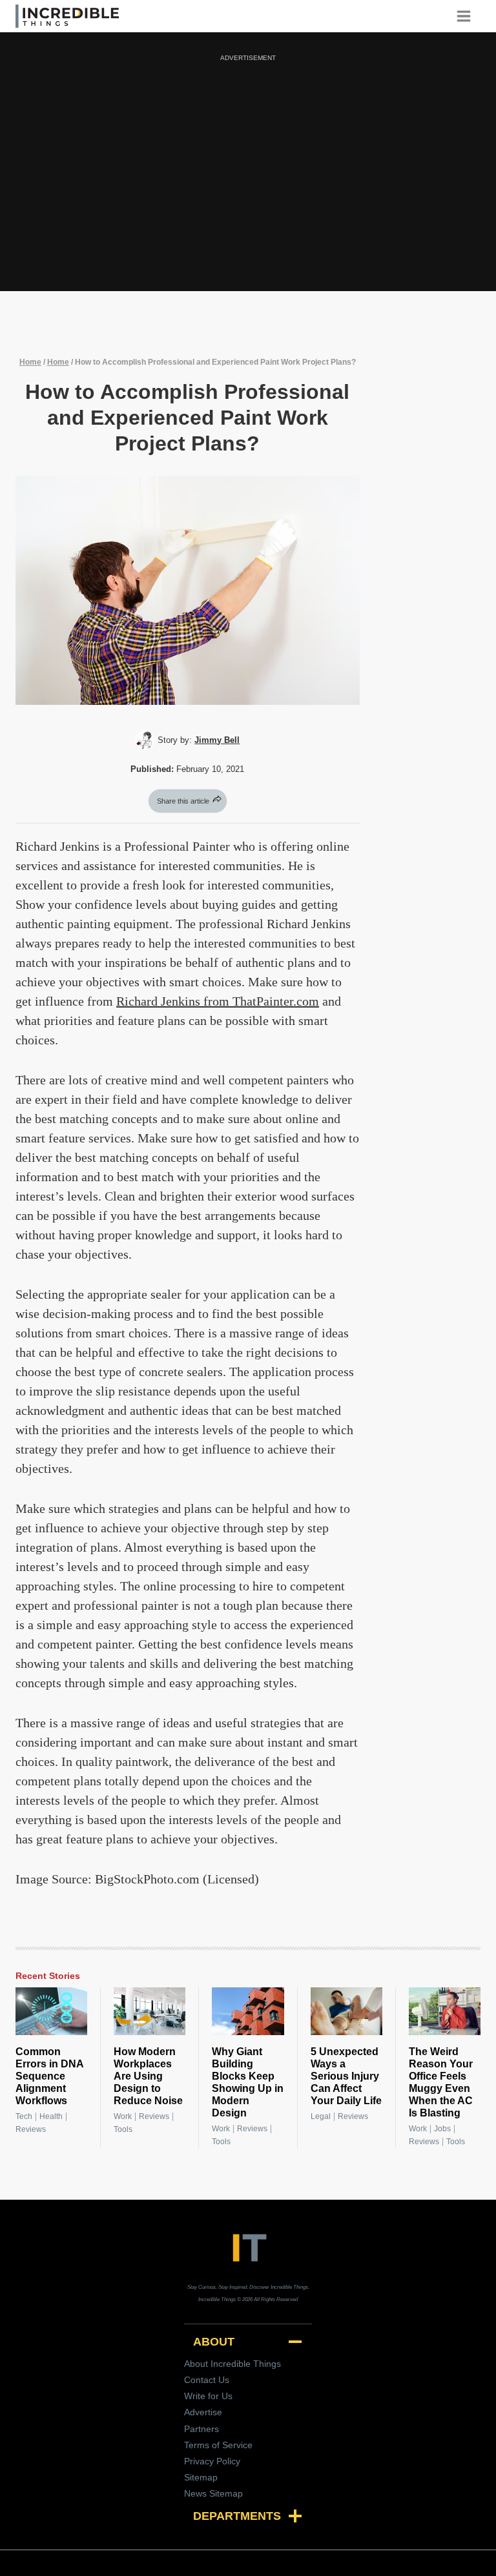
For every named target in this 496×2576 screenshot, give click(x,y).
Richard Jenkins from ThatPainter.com (218, 1001)
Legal (321, 2116)
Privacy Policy (212, 2461)
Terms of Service (218, 2445)
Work (123, 2116)
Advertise (203, 2412)
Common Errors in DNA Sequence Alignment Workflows (49, 2076)
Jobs (442, 2129)
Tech (24, 2116)
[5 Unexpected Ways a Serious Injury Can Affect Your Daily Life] (346, 2011)
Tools (123, 2129)
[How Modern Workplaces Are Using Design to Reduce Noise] (150, 2011)
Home (30, 362)
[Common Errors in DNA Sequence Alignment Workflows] (51, 2011)
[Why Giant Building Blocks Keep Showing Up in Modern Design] (248, 2011)
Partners (201, 2429)
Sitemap (201, 2477)
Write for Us (208, 2396)
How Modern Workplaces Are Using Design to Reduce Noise (148, 2076)
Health (51, 2116)
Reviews (31, 2129)
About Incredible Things (232, 2364)
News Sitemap (213, 2493)
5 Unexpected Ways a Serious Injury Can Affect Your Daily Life (346, 2076)
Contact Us (207, 2380)
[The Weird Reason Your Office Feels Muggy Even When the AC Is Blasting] (445, 2011)
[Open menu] (468, 16)
